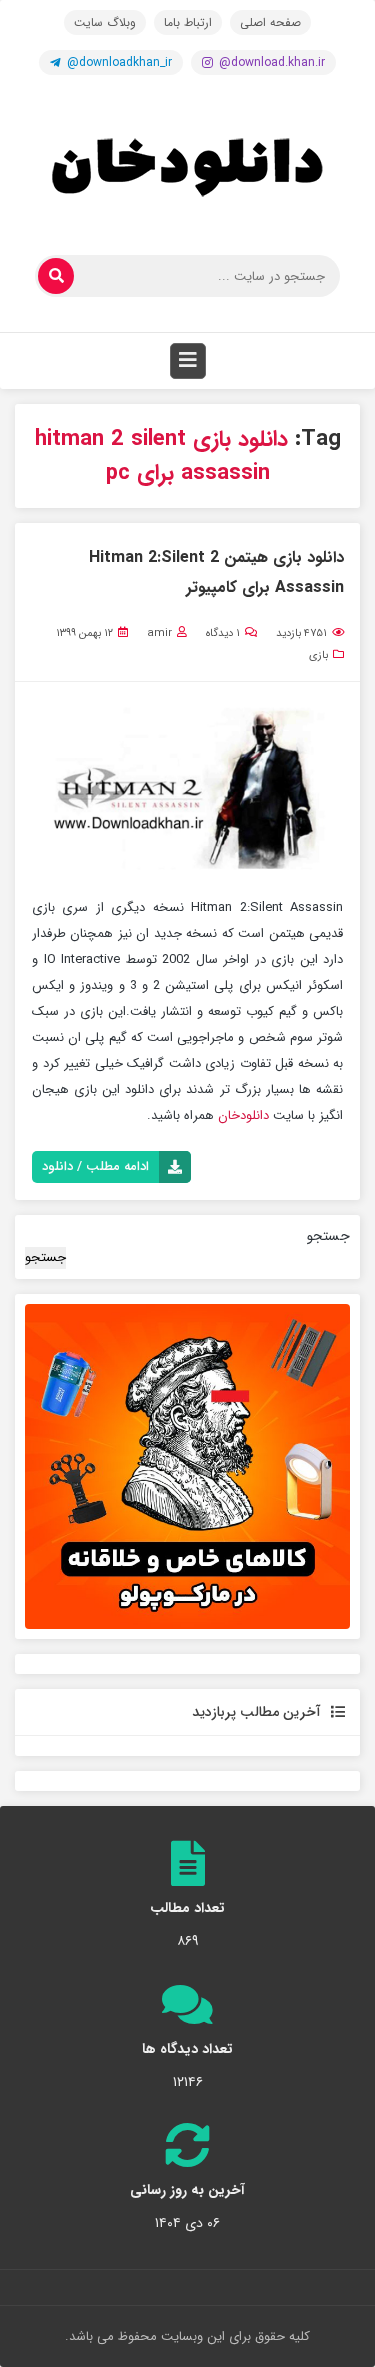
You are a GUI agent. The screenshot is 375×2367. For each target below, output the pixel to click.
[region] (187, 1466)
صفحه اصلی (270, 22)
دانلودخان (243, 1115)
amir (159, 633)
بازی (318, 655)
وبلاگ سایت (105, 22)
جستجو (328, 1236)
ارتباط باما (188, 22)
